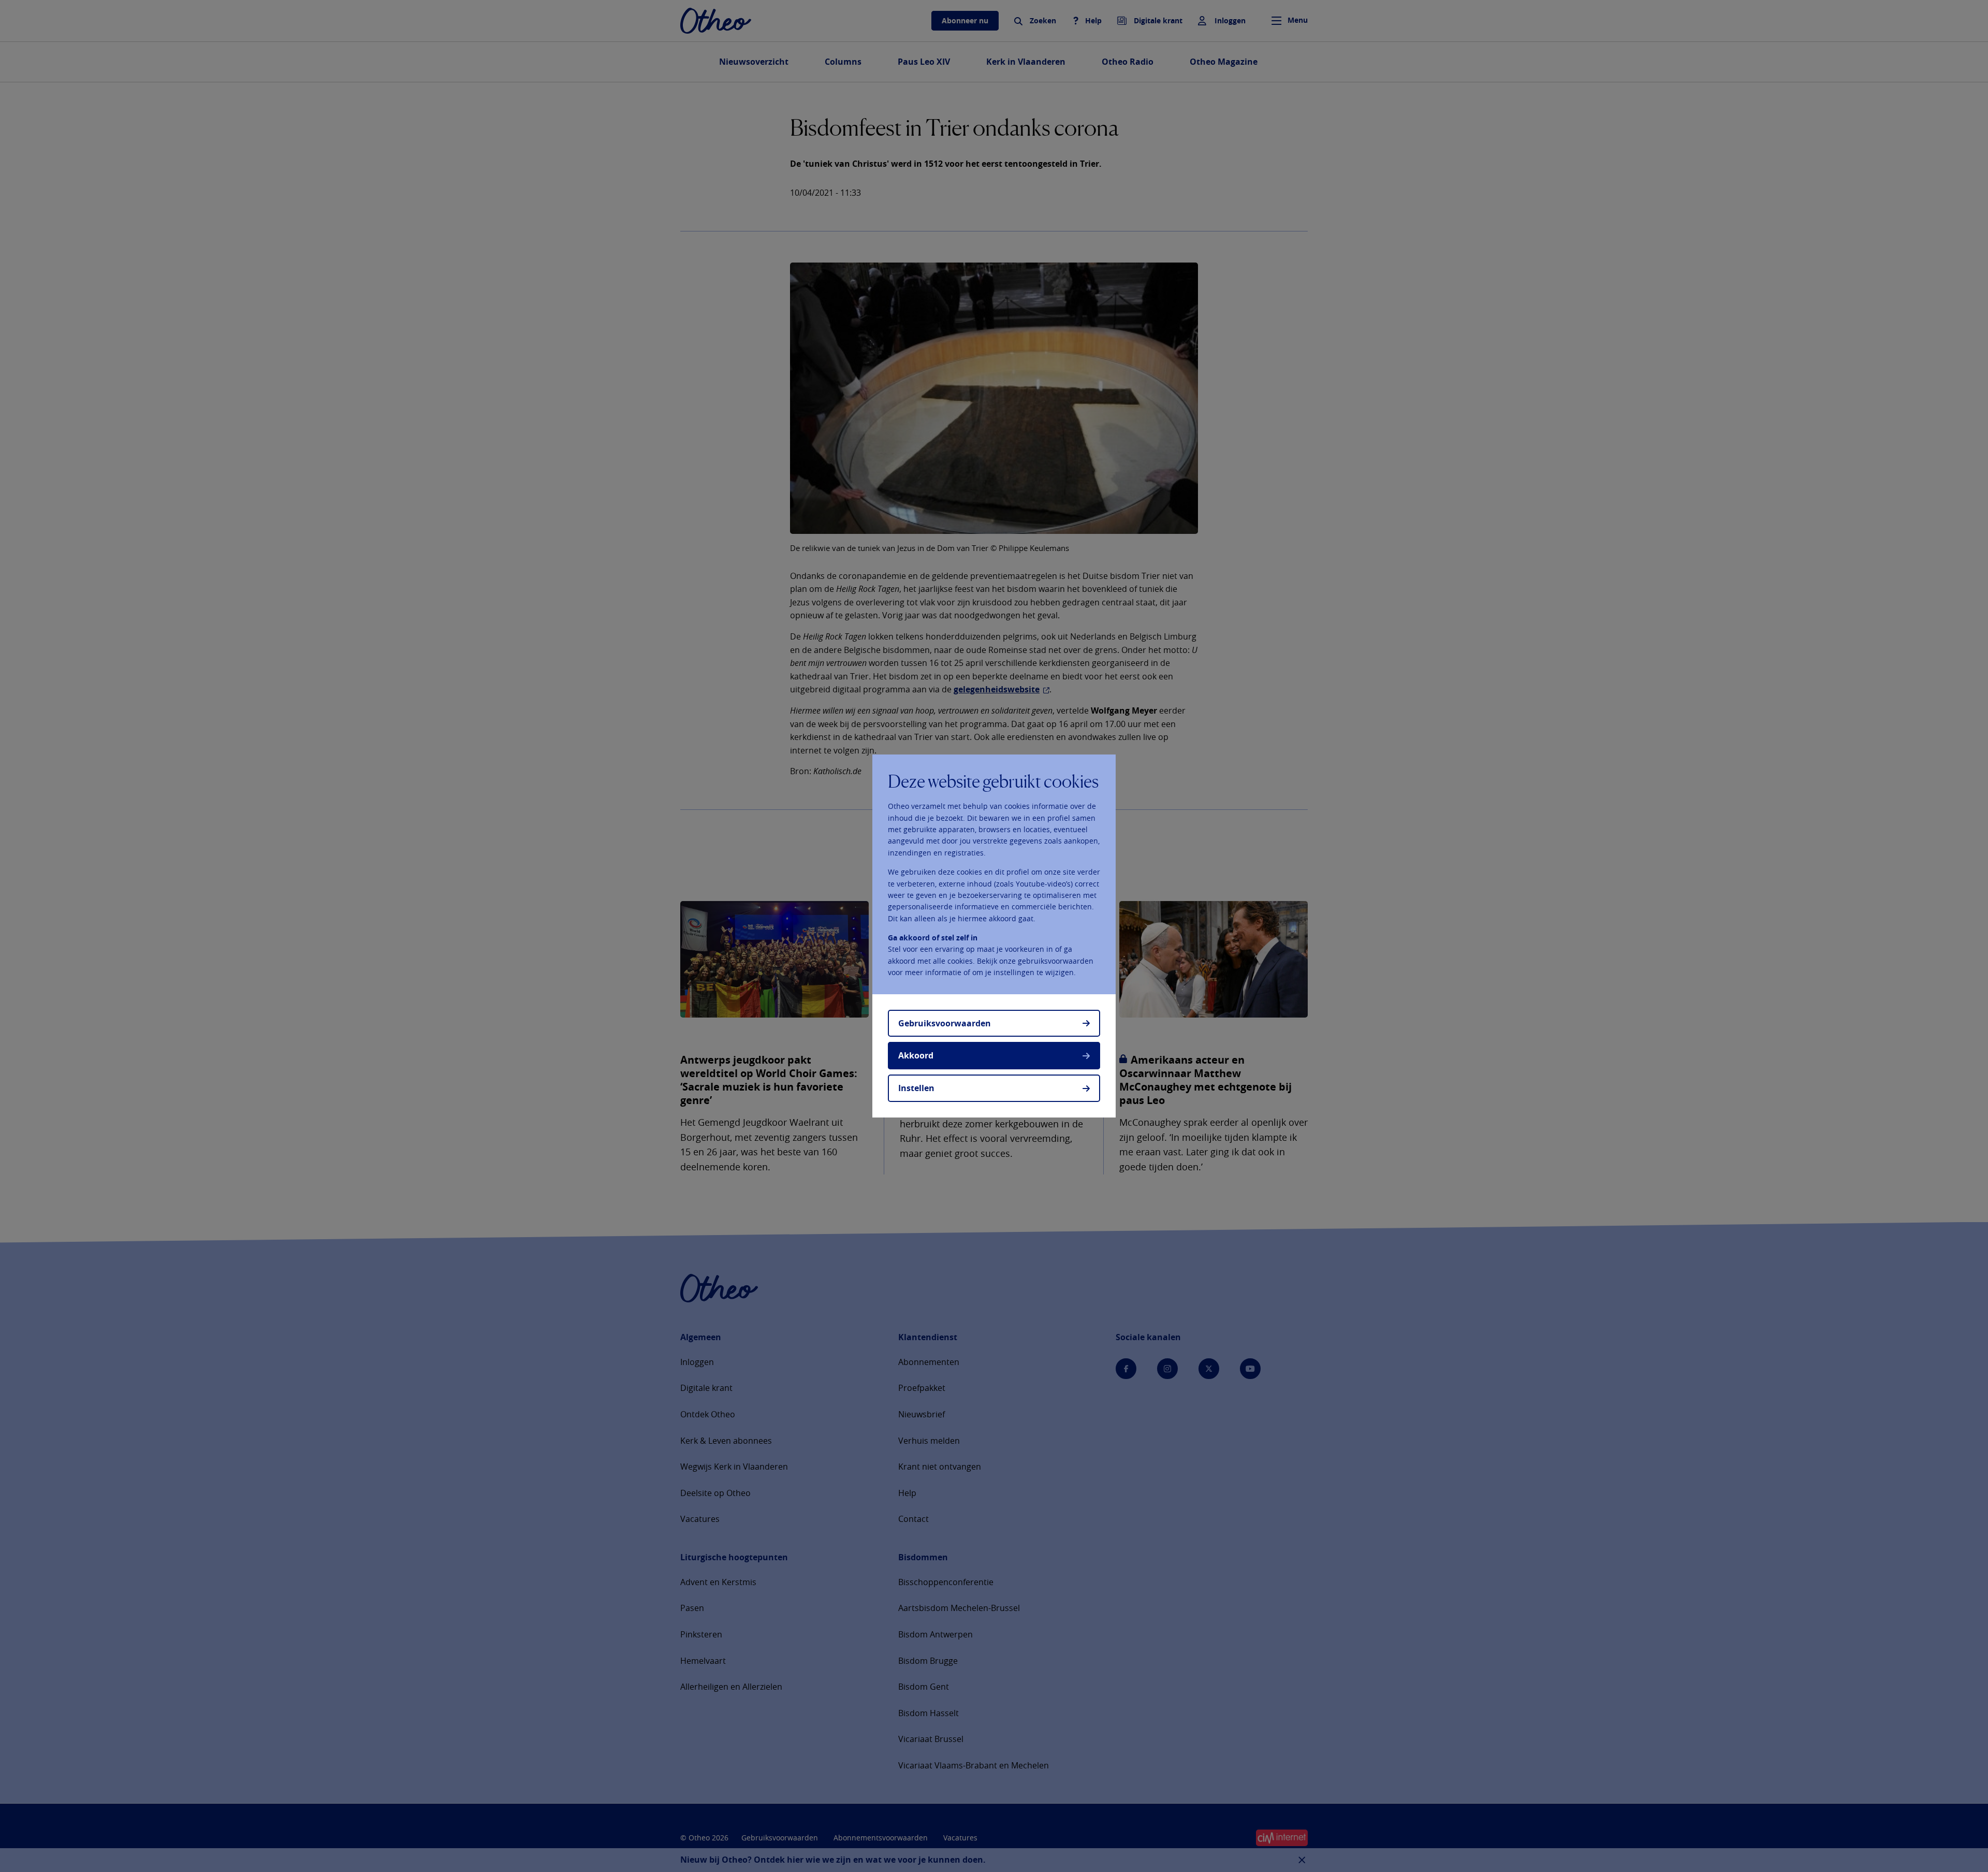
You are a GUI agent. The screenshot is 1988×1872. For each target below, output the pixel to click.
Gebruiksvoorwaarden (945, 1023)
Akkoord (916, 1055)
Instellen (916, 1088)
